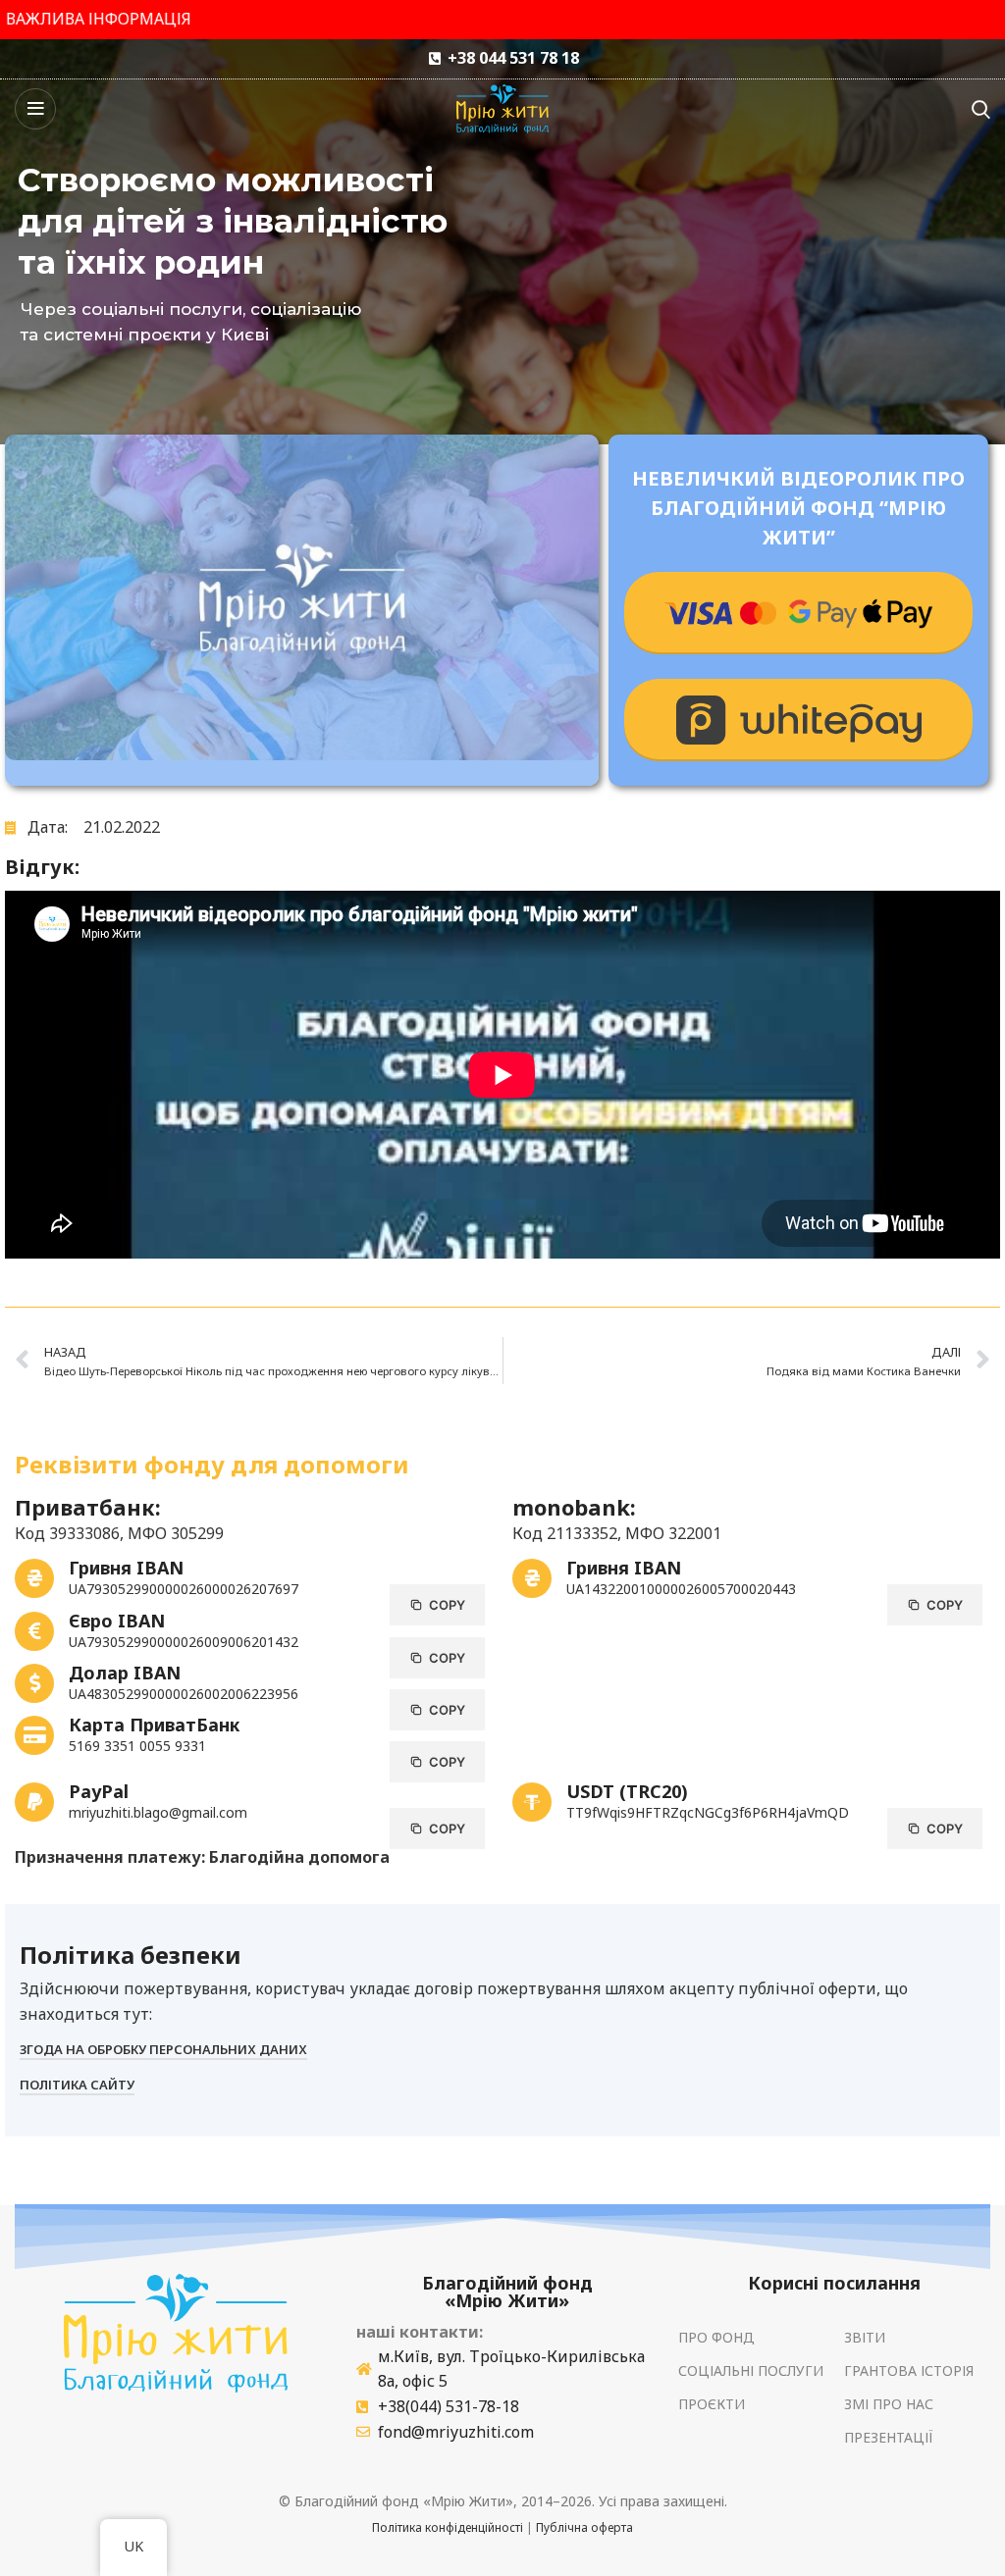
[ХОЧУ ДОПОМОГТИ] (798, 613)
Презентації (889, 2437)
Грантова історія (909, 2370)
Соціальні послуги (751, 2370)
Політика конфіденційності (448, 2527)
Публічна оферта (584, 2527)
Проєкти (712, 2404)
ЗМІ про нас (889, 2404)
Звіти (865, 2337)
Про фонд (716, 2337)
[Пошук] (981, 109)
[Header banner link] (502, 20)
